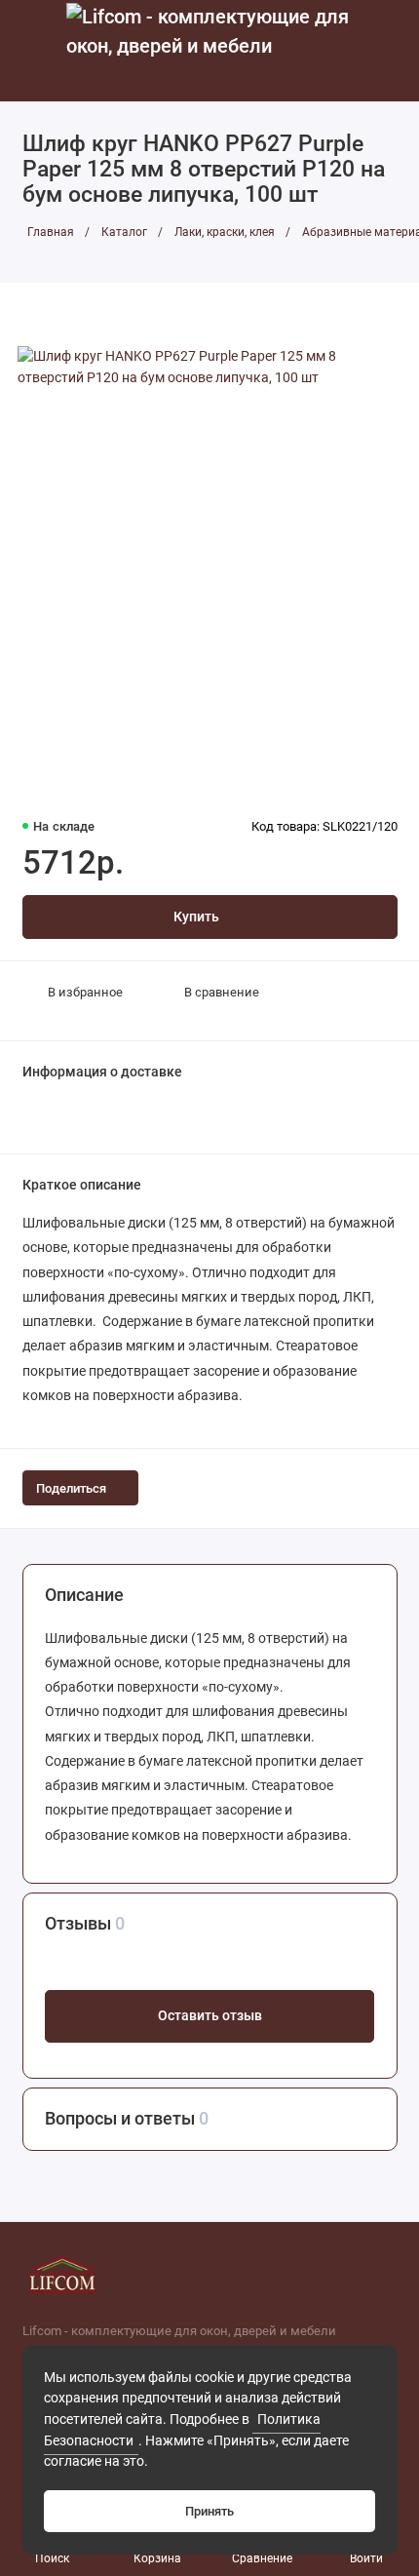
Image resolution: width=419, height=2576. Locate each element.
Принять (209, 2511)
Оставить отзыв (210, 2016)
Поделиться (71, 1488)
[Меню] (33, 51)
